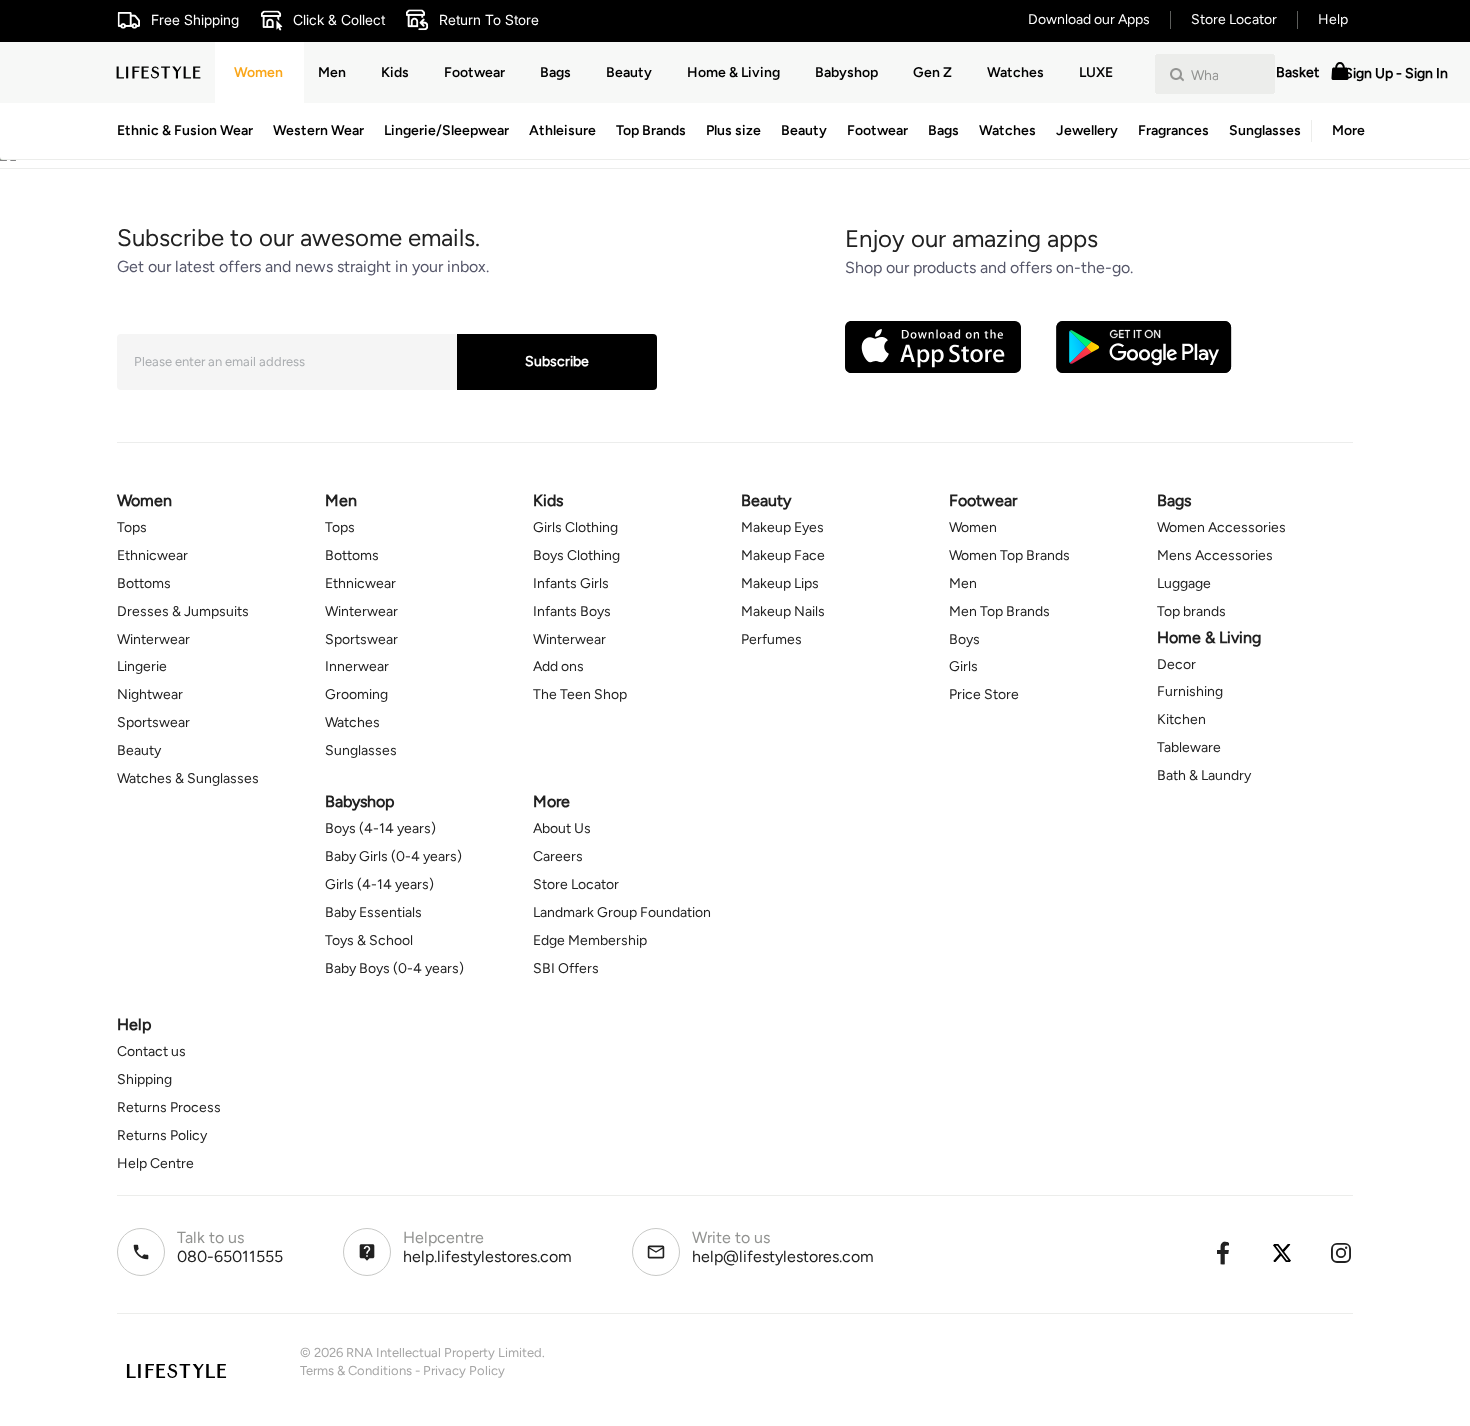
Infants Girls (571, 583)
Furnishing (1190, 691)
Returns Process (169, 1107)
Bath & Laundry (1204, 775)
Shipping (144, 1079)
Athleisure (562, 130)
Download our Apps (1089, 19)
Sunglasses (1265, 130)
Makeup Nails (783, 611)
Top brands (1191, 611)
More (1348, 130)
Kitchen (1181, 719)
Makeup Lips (780, 583)
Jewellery (1087, 130)
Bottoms (144, 583)
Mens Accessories (1215, 555)
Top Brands (651, 130)
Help (1333, 19)
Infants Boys (572, 611)
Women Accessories (1221, 527)
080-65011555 (230, 1256)
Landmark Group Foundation (622, 912)
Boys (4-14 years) (380, 828)
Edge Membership (590, 940)
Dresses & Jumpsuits (183, 611)
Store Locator (1234, 19)
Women (258, 72)
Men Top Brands (999, 611)
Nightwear (150, 694)
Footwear (877, 130)
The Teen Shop (580, 694)
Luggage (1184, 583)
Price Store (984, 694)
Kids (395, 72)
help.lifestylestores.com (487, 1256)
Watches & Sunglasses (188, 778)
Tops (132, 527)
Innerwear (357, 666)
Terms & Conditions (356, 1370)
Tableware (1189, 747)
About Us (562, 828)
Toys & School (369, 940)
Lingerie (142, 666)
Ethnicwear (152, 555)
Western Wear (318, 130)
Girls (963, 666)
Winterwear (153, 639)
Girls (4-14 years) (379, 884)
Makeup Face (783, 555)
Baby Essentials (373, 912)
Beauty (804, 130)
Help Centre (155, 1163)
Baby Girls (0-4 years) (393, 856)
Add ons (558, 666)
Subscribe (557, 361)
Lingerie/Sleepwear (446, 130)
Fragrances (1173, 130)
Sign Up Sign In (1396, 73)
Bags (943, 130)
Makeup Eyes (782, 527)
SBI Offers (566, 968)
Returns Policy (162, 1135)
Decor (1176, 664)
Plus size (733, 130)
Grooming (356, 694)
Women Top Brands (1009, 555)
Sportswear (153, 722)
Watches (1007, 130)
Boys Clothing (576, 555)
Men (332, 72)
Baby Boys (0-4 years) (394, 968)
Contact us (151, 1051)
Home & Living (733, 72)
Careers (558, 856)
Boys (964, 639)
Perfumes (771, 639)
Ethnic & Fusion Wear (185, 130)
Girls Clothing (575, 527)
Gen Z (932, 72)
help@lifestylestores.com (783, 1256)
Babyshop (846, 72)
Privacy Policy (464, 1370)
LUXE (1096, 72)
